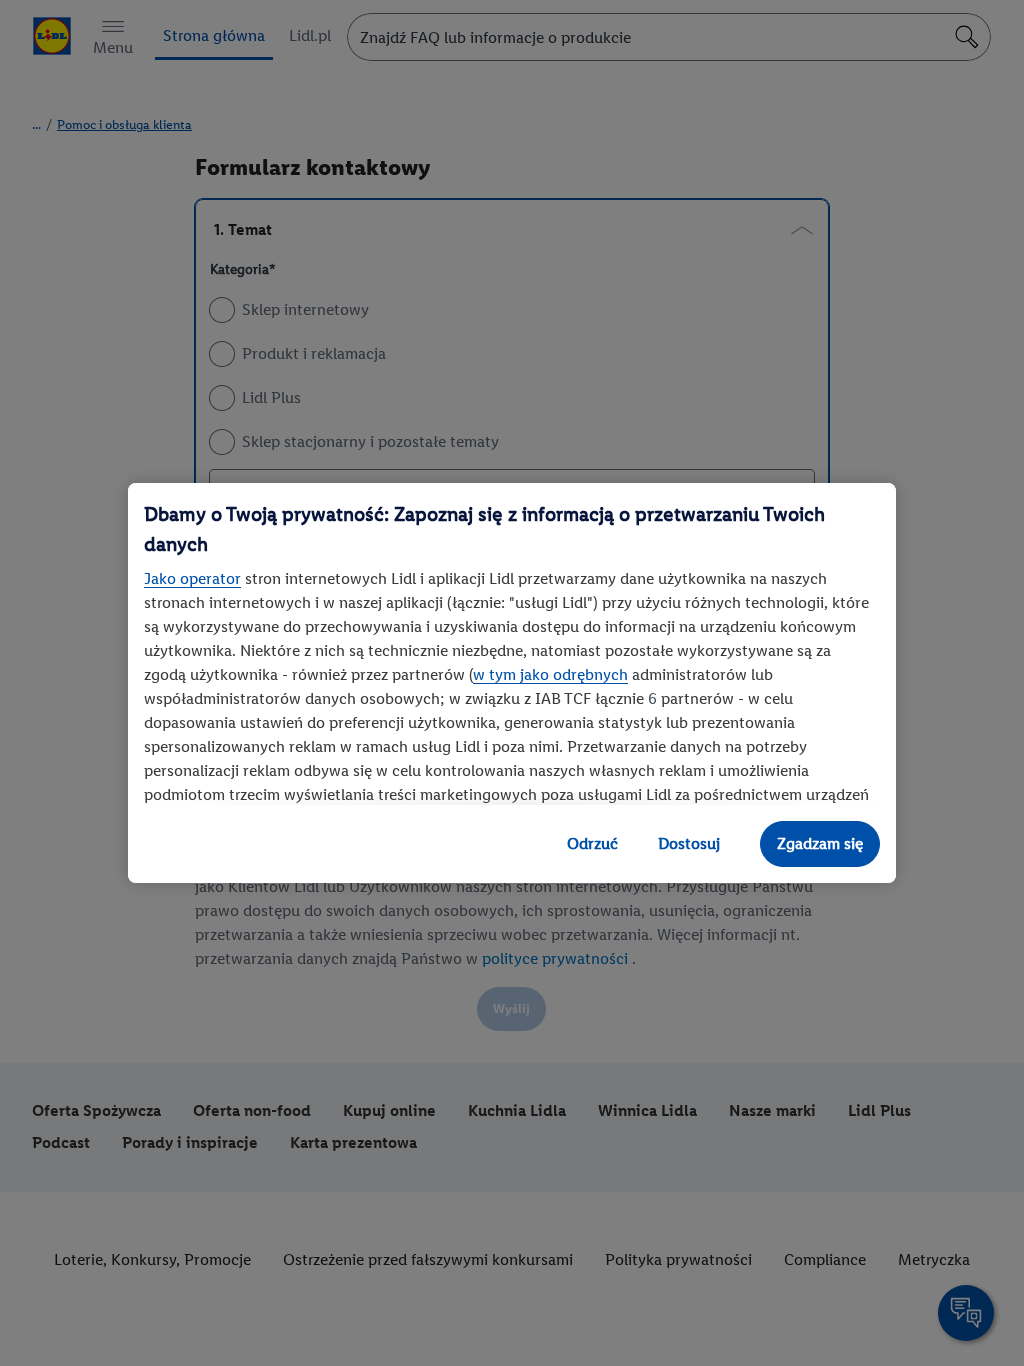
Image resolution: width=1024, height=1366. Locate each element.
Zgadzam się (820, 843)
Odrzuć (592, 843)
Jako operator (192, 578)
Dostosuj (689, 843)
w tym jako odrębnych (550, 674)
